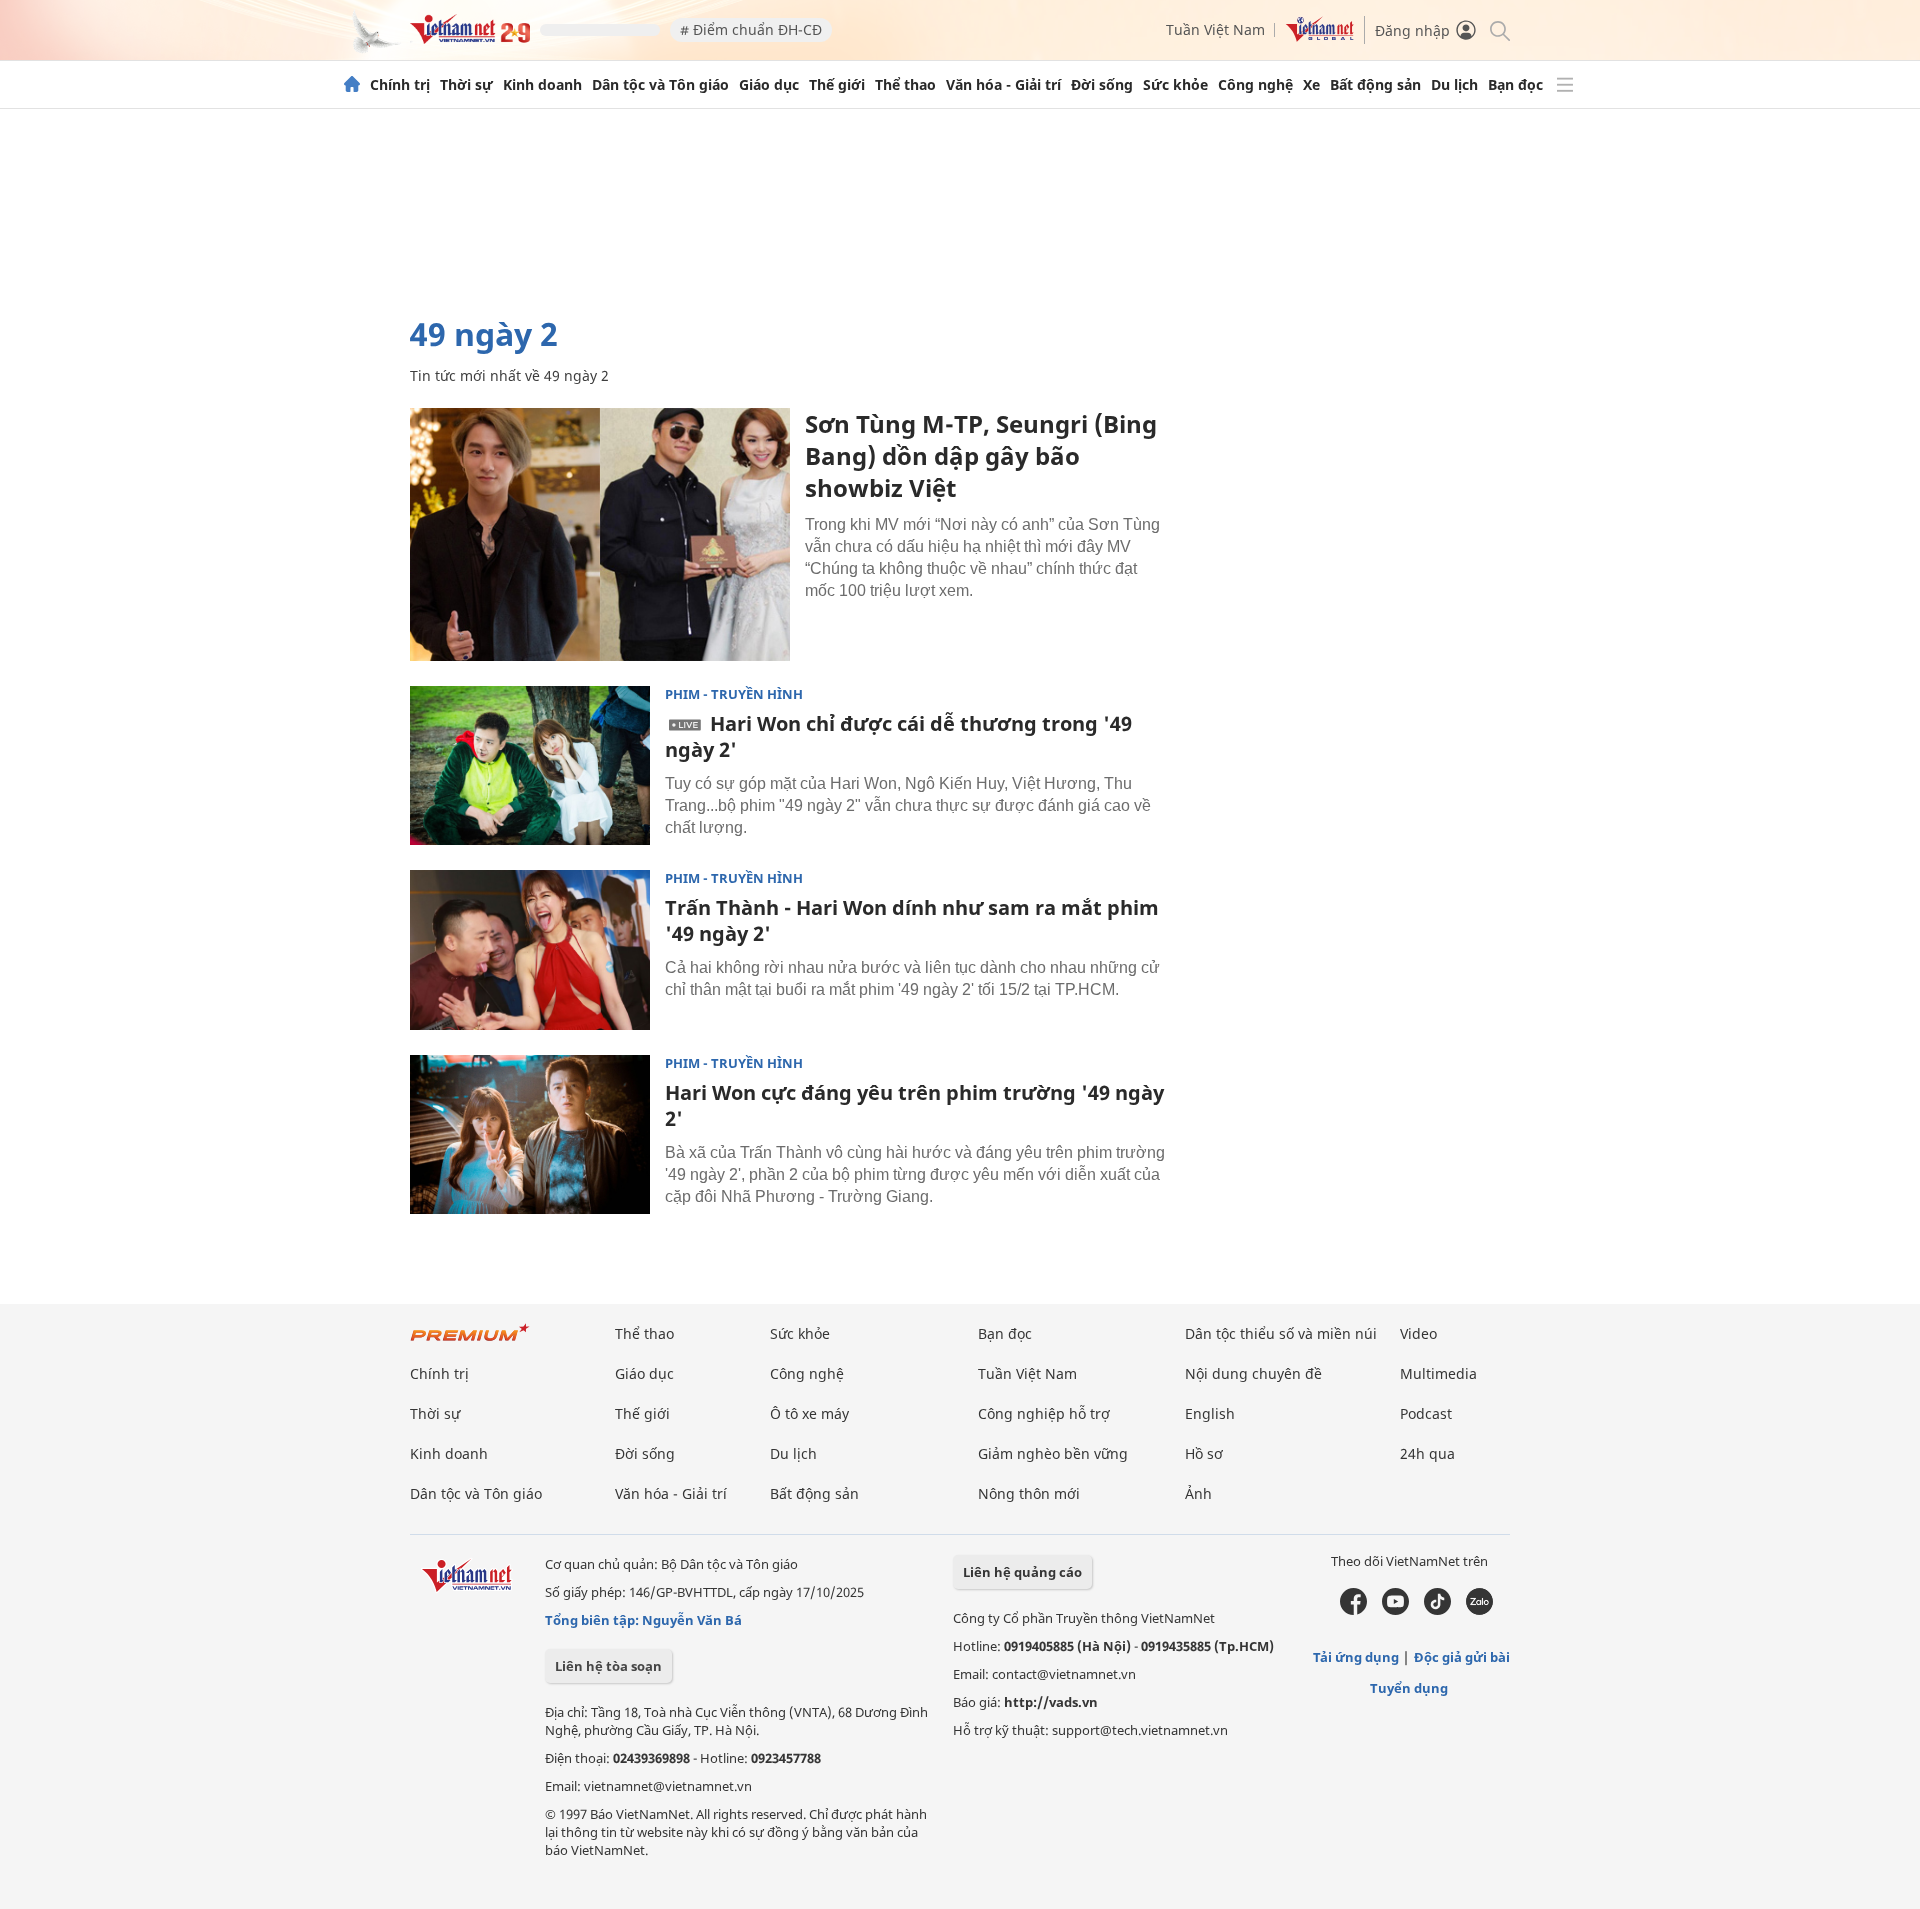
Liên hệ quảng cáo (1022, 1572)
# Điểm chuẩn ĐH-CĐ (751, 29)
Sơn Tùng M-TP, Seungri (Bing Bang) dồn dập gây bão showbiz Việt (981, 455)
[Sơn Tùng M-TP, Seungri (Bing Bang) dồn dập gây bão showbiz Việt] (600, 534)
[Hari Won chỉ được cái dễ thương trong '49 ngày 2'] (530, 766)
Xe (1311, 85)
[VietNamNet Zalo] (1479, 1610)
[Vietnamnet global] (1320, 36)
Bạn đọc (1515, 85)
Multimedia (1438, 1373)
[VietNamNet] (352, 85)
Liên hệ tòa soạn (608, 1666)
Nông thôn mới (1029, 1493)
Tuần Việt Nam (1215, 29)
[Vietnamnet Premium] (470, 1342)
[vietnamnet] (470, 38)
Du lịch (1454, 85)
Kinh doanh (542, 85)
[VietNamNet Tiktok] (1437, 1610)
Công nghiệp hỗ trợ (1044, 1413)
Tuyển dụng (1409, 1688)
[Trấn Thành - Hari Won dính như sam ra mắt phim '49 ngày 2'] (530, 950)
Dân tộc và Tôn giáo (660, 85)
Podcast (1426, 1413)
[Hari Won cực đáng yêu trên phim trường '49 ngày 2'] (530, 1135)
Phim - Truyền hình (734, 694)
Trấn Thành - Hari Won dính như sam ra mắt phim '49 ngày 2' (912, 920)
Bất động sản (1375, 85)
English (1210, 1413)
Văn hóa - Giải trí (1003, 85)
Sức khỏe (1175, 85)
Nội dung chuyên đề (1253, 1373)
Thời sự (466, 85)
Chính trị (400, 85)
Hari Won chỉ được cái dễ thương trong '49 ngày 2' (898, 736)
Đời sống (1102, 85)
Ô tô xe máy (809, 1413)
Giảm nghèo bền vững (1053, 1453)
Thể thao (905, 85)
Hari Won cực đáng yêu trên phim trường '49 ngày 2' (914, 1105)
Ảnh (1198, 1493)
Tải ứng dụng (1356, 1657)
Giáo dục (769, 85)
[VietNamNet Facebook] (1353, 1610)
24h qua (1427, 1453)
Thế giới (837, 85)
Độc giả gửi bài (1462, 1657)
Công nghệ (1255, 85)
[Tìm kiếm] (1498, 29)
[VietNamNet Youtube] (1395, 1610)
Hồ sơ (1204, 1453)
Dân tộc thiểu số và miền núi (1281, 1333)
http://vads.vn (1051, 1702)
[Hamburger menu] (1565, 85)
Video (1418, 1333)
